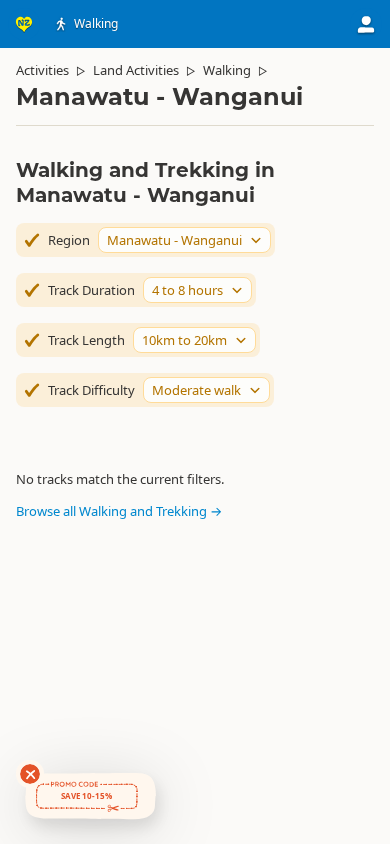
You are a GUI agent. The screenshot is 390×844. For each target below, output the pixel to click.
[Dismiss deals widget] (30, 774)
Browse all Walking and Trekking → (119, 511)
